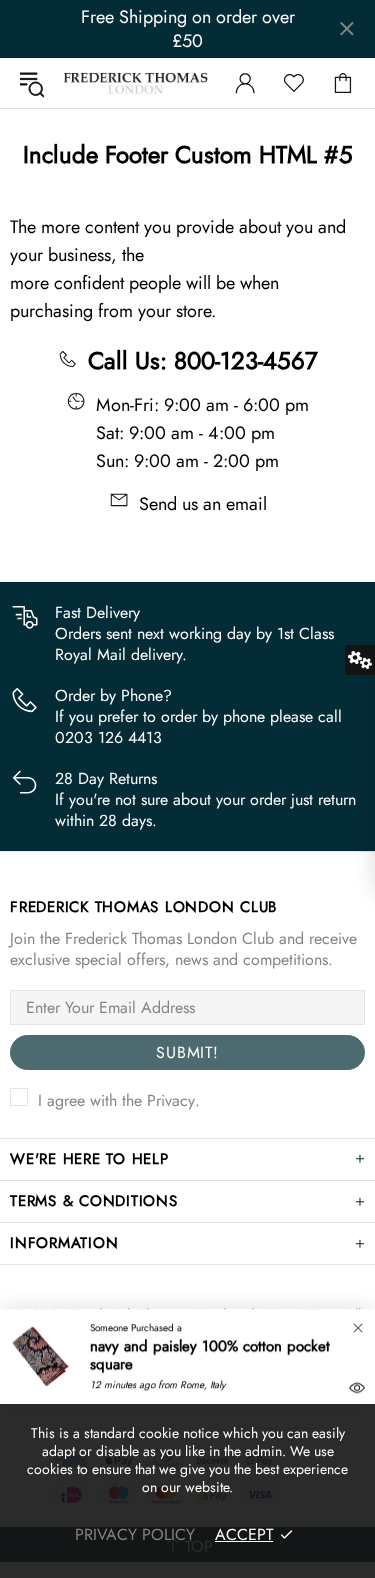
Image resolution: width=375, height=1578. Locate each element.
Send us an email (203, 504)
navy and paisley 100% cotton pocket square (210, 1355)
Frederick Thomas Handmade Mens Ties (136, 83)
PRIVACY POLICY (135, 1534)
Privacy (171, 1100)
